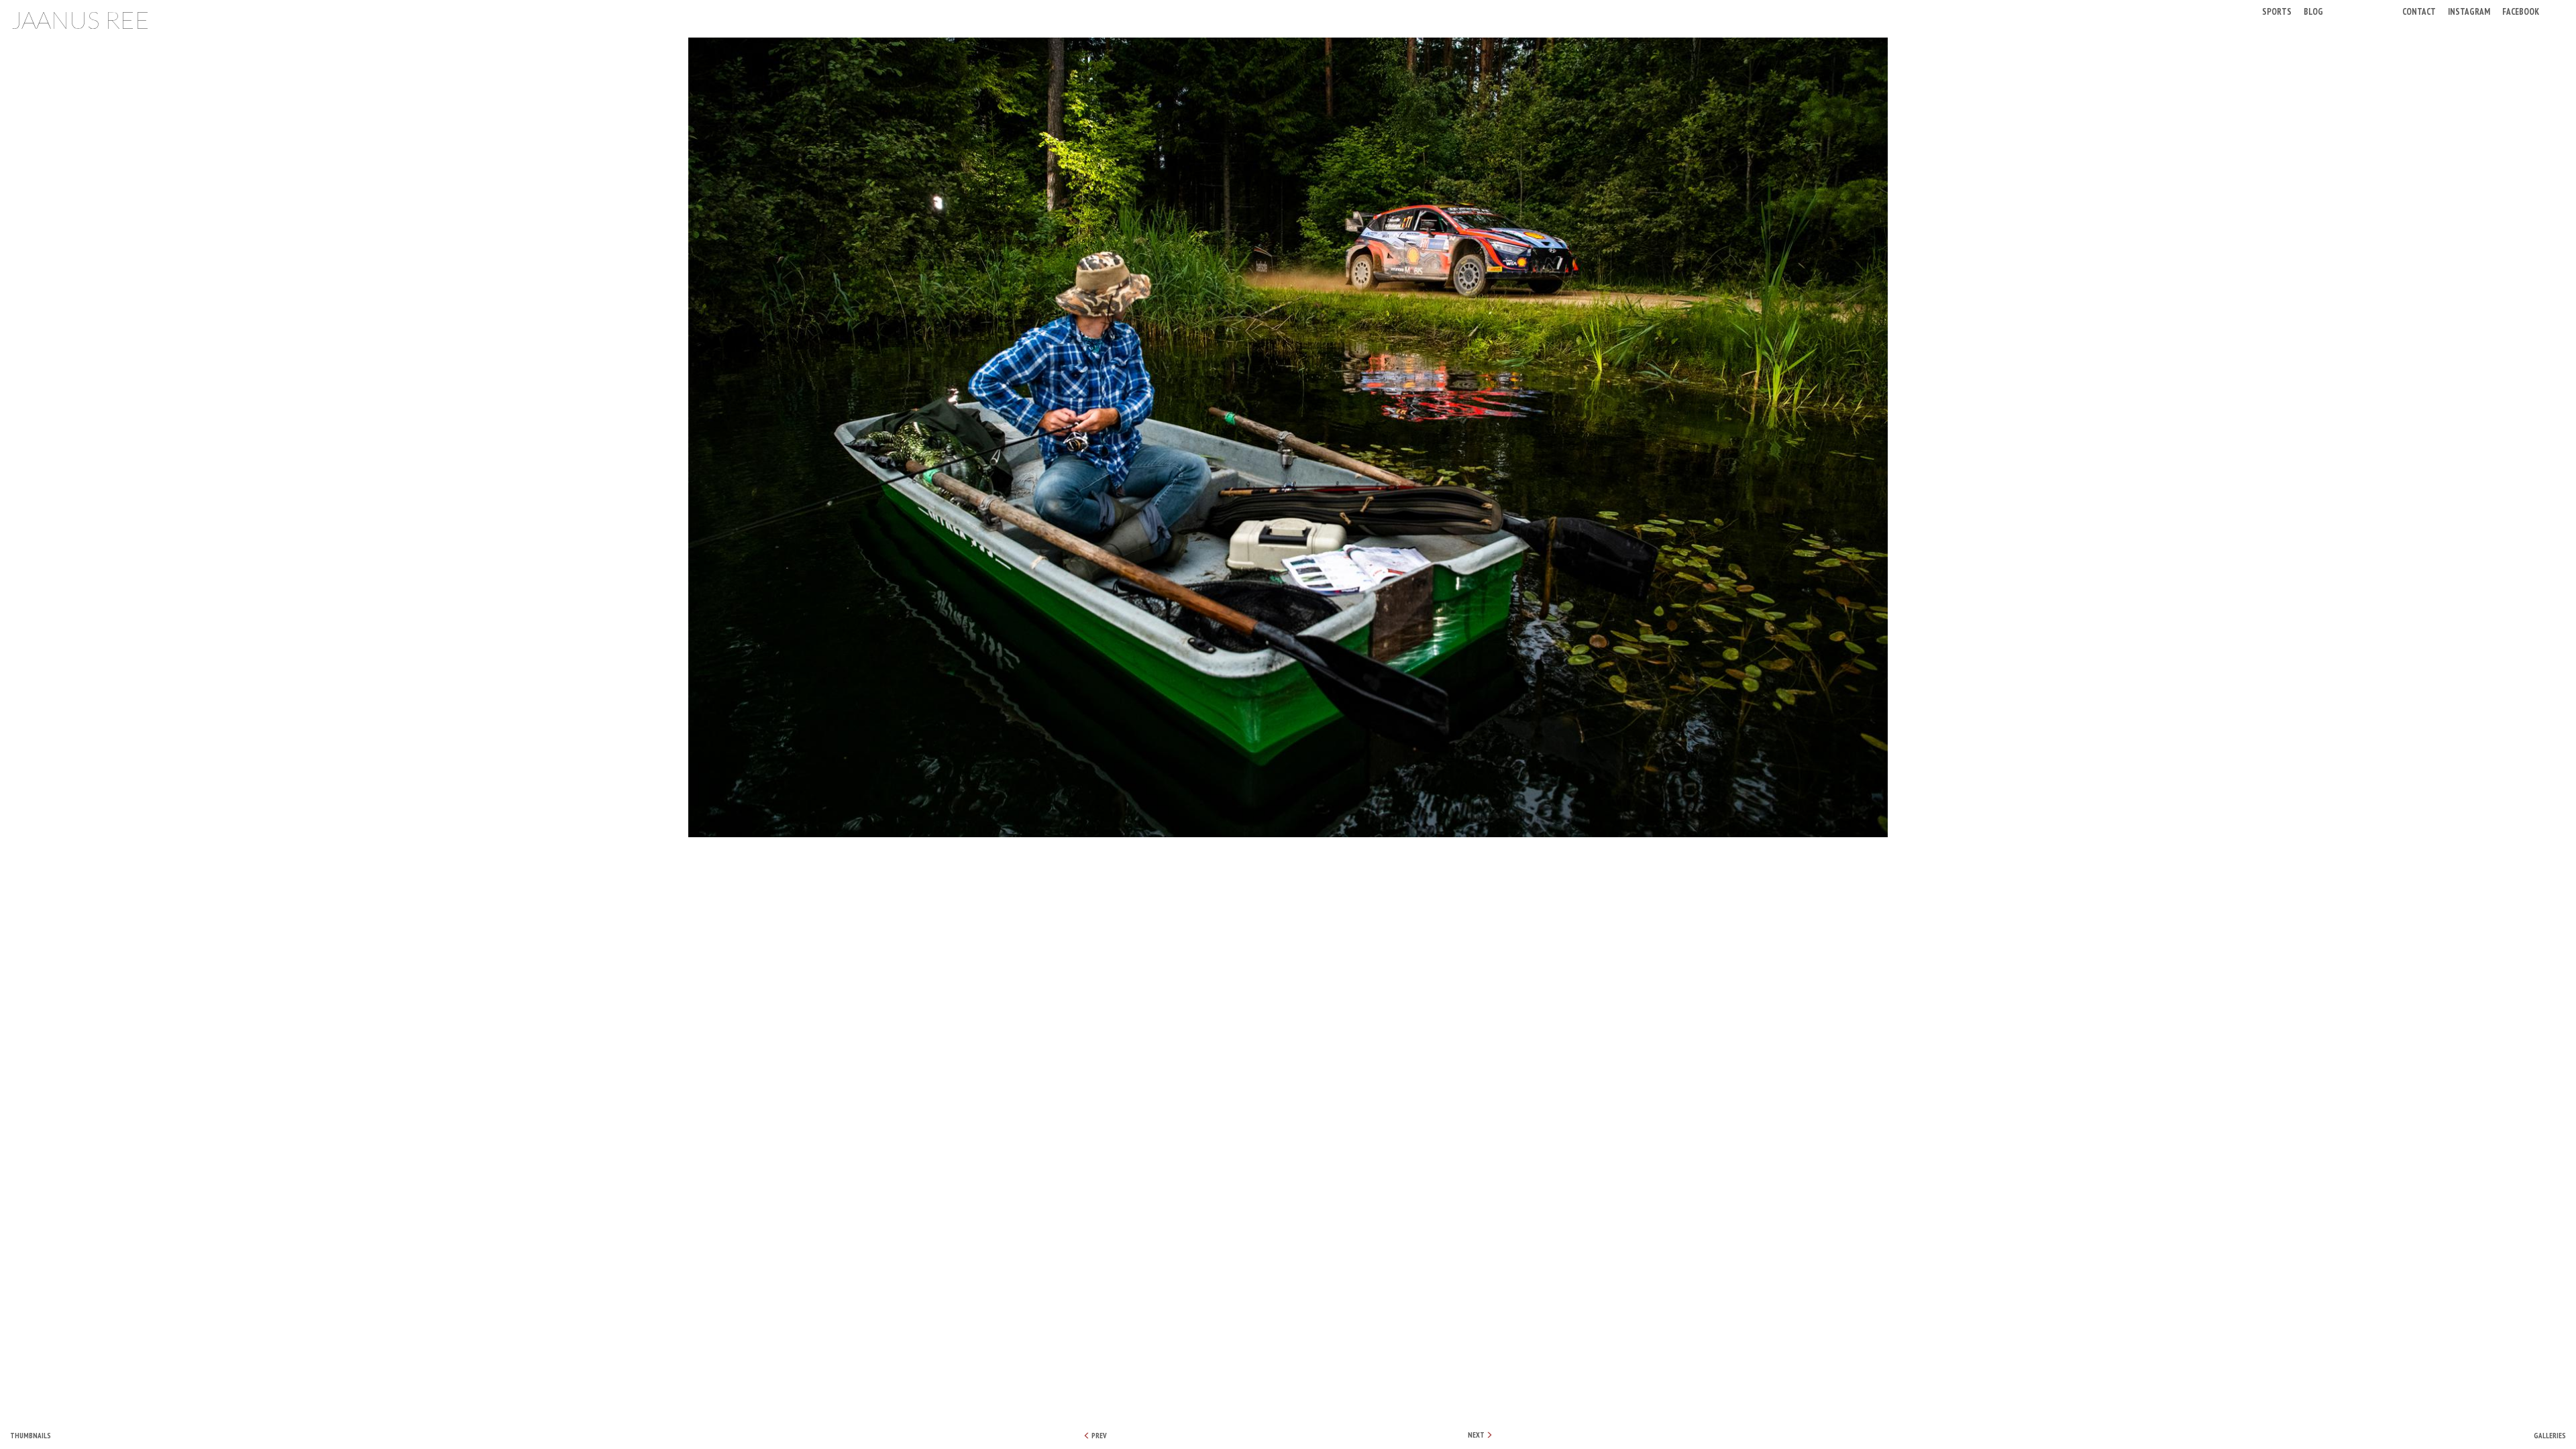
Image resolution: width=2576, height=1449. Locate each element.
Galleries (2550, 1436)
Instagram (2469, 11)
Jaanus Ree (80, 19)
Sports (2277, 11)
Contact (2419, 11)
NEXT (1477, 1435)
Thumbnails (31, 1436)
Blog (2313, 11)
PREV (1098, 1436)
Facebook (2521, 11)
